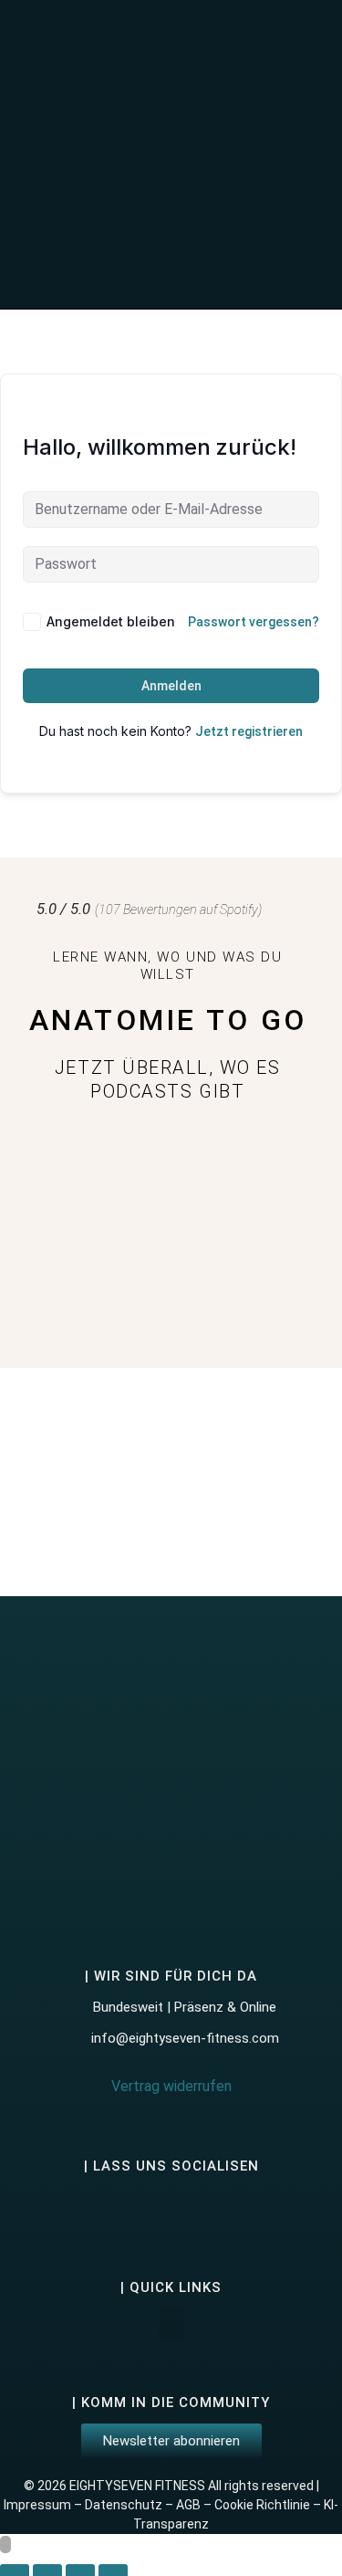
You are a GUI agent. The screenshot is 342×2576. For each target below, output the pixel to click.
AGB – (195, 2505)
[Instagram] (98, 2210)
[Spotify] (244, 2210)
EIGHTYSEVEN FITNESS (137, 2486)
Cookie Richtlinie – (269, 2505)
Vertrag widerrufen (171, 2086)
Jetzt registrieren (249, 731)
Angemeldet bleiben (111, 621)
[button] (267, 154)
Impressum (37, 2505)
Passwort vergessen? (254, 622)
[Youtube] (195, 2210)
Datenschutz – (130, 2505)
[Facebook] (147, 2210)
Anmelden (171, 686)
